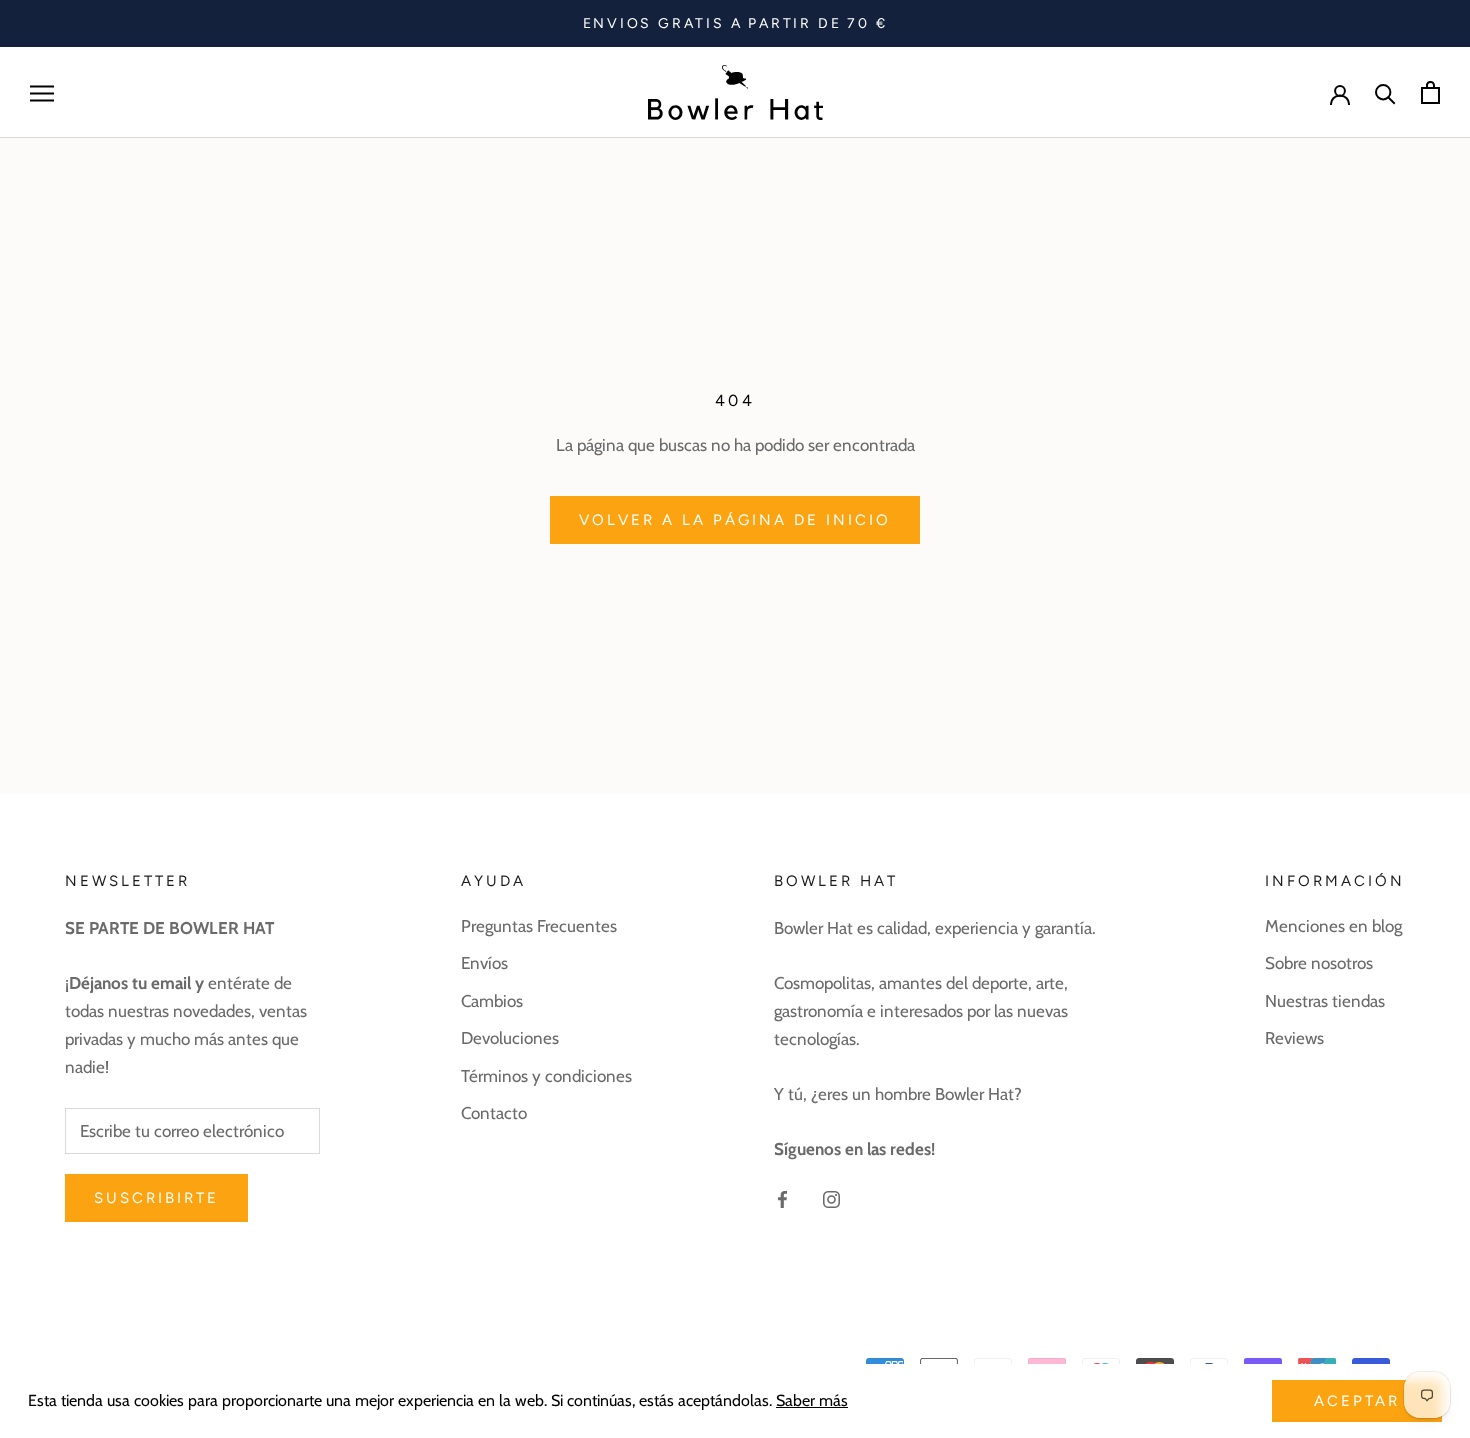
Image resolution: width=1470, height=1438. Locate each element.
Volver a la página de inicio (735, 520)
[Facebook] (782, 1197)
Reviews (1294, 1038)
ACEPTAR (1357, 1401)
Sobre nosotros (1319, 963)
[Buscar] (1385, 92)
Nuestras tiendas (1325, 1001)
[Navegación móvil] (42, 93)
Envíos (484, 963)
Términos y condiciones (546, 1076)
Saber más (812, 1400)
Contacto (494, 1113)
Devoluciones (510, 1038)
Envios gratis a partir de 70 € (735, 23)
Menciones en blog (1333, 926)
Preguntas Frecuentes (539, 926)
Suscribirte (156, 1198)
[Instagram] (831, 1197)
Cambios (492, 1001)
